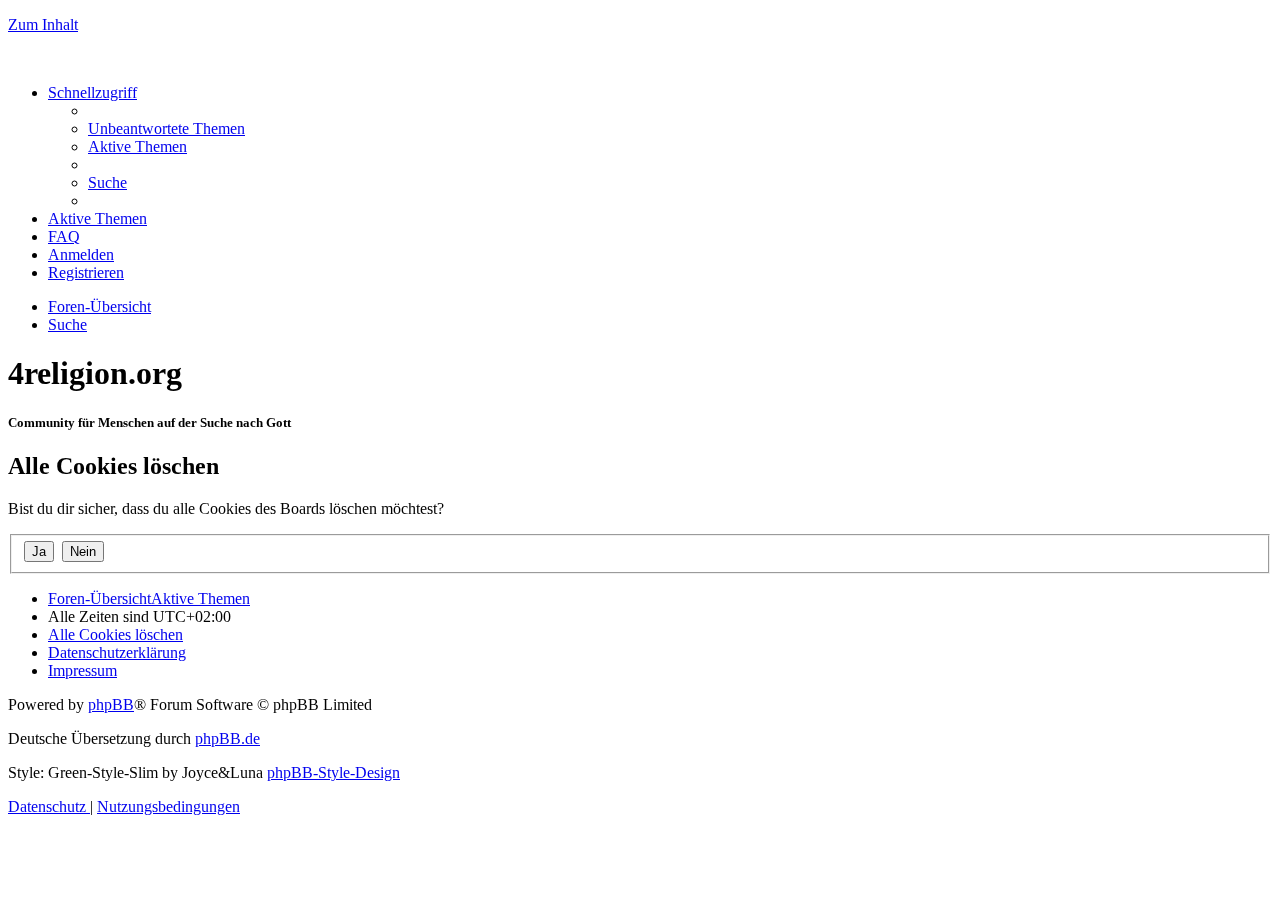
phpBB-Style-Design (333, 772)
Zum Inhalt (43, 24)
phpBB (111, 704)
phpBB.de (227, 738)
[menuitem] (166, 128)
